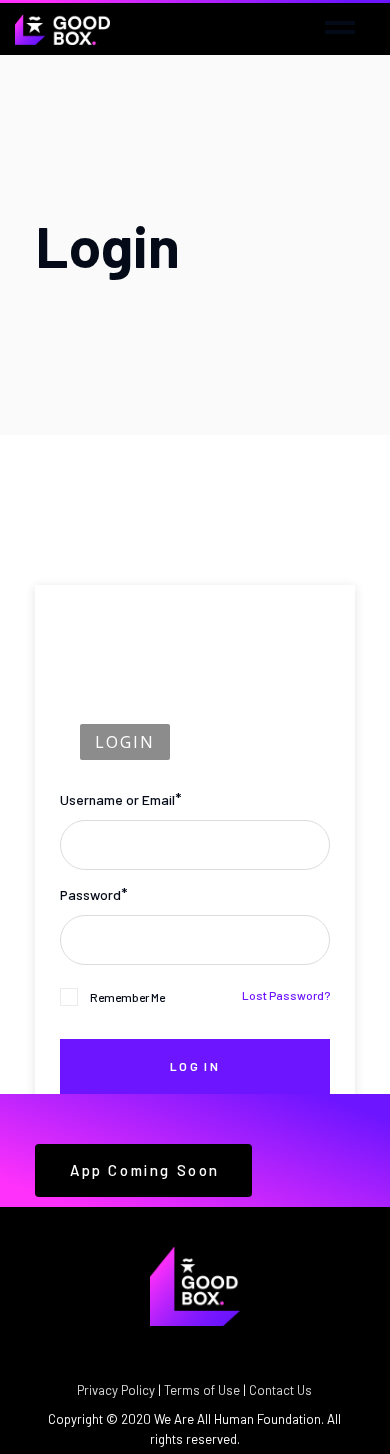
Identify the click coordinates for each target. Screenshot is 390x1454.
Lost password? (286, 995)
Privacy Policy (116, 1390)
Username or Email (117, 799)
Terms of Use (202, 1390)
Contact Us (280, 1390)
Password (90, 894)
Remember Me (127, 997)
